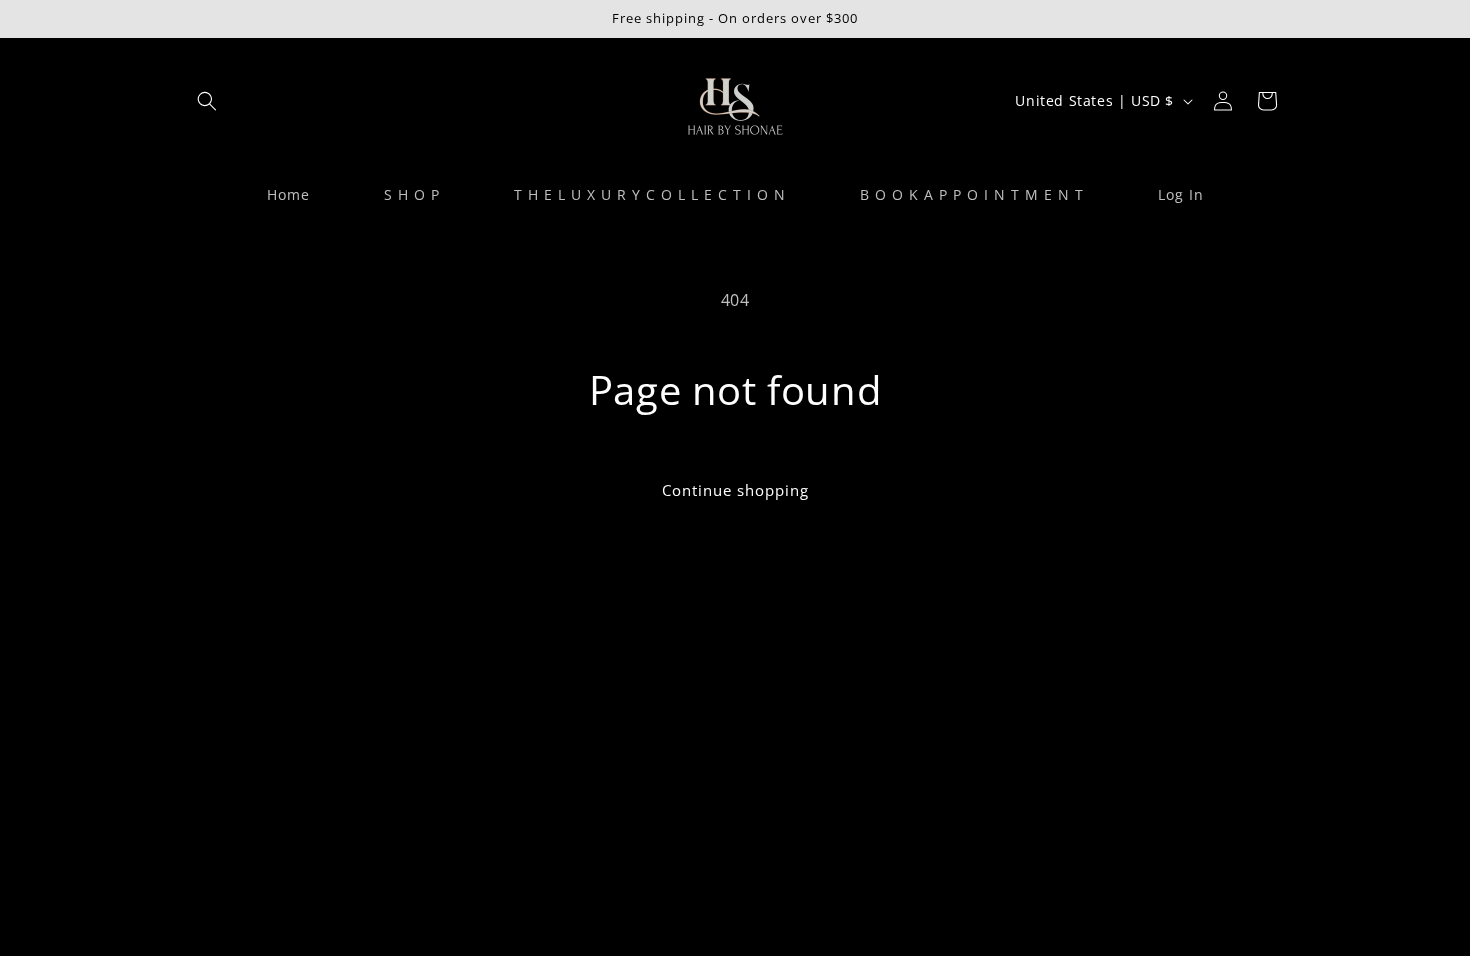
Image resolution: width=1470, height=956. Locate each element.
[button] (207, 101)
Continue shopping (735, 490)
